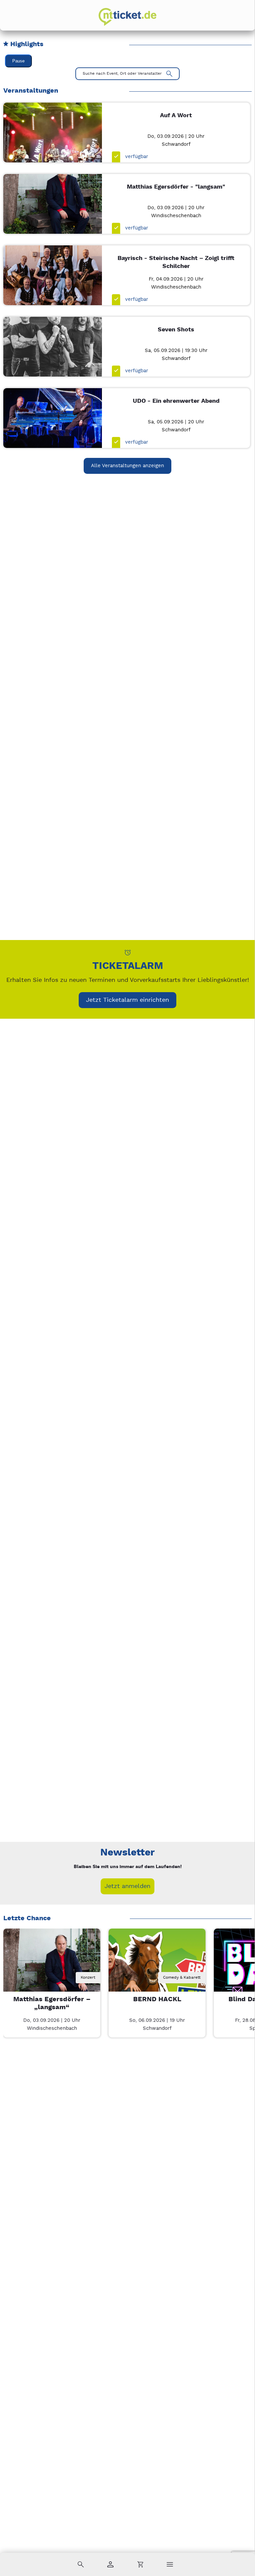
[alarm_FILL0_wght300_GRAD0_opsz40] (128, 952)
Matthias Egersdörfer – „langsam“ (52, 2003)
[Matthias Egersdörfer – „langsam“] (52, 1977)
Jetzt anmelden (127, 1886)
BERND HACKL (157, 1999)
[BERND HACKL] (157, 1977)
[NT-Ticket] (127, 17)
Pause (18, 61)
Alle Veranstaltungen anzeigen (127, 466)
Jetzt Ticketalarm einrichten (127, 1000)
